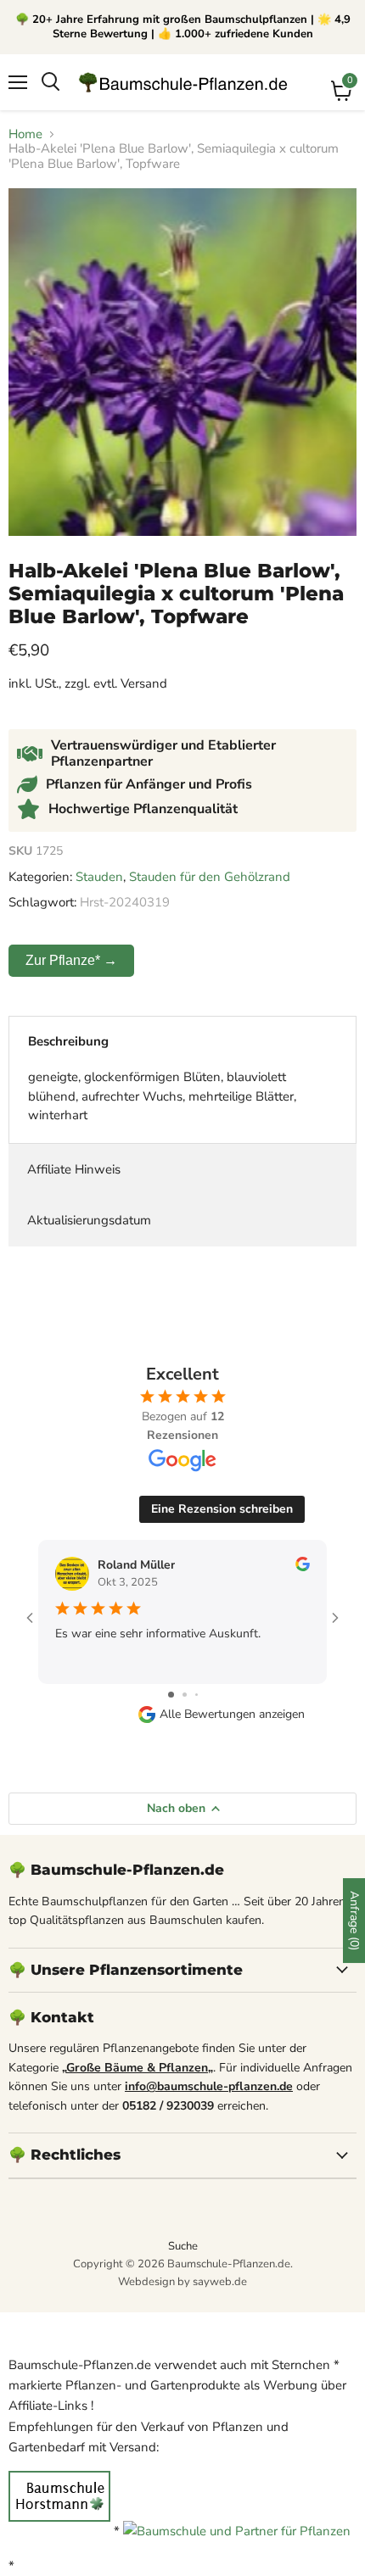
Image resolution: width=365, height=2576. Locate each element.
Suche (183, 2246)
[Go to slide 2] (185, 1695)
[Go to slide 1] (171, 1695)
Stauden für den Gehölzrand (210, 877)
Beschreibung (68, 1041)
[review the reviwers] (303, 1567)
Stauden (99, 877)
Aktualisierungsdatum (89, 1220)
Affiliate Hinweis (74, 1169)
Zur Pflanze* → (71, 960)
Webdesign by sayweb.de (182, 2282)
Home (25, 134)
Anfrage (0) (354, 1921)
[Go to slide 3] (197, 1695)
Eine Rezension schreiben (222, 1509)
